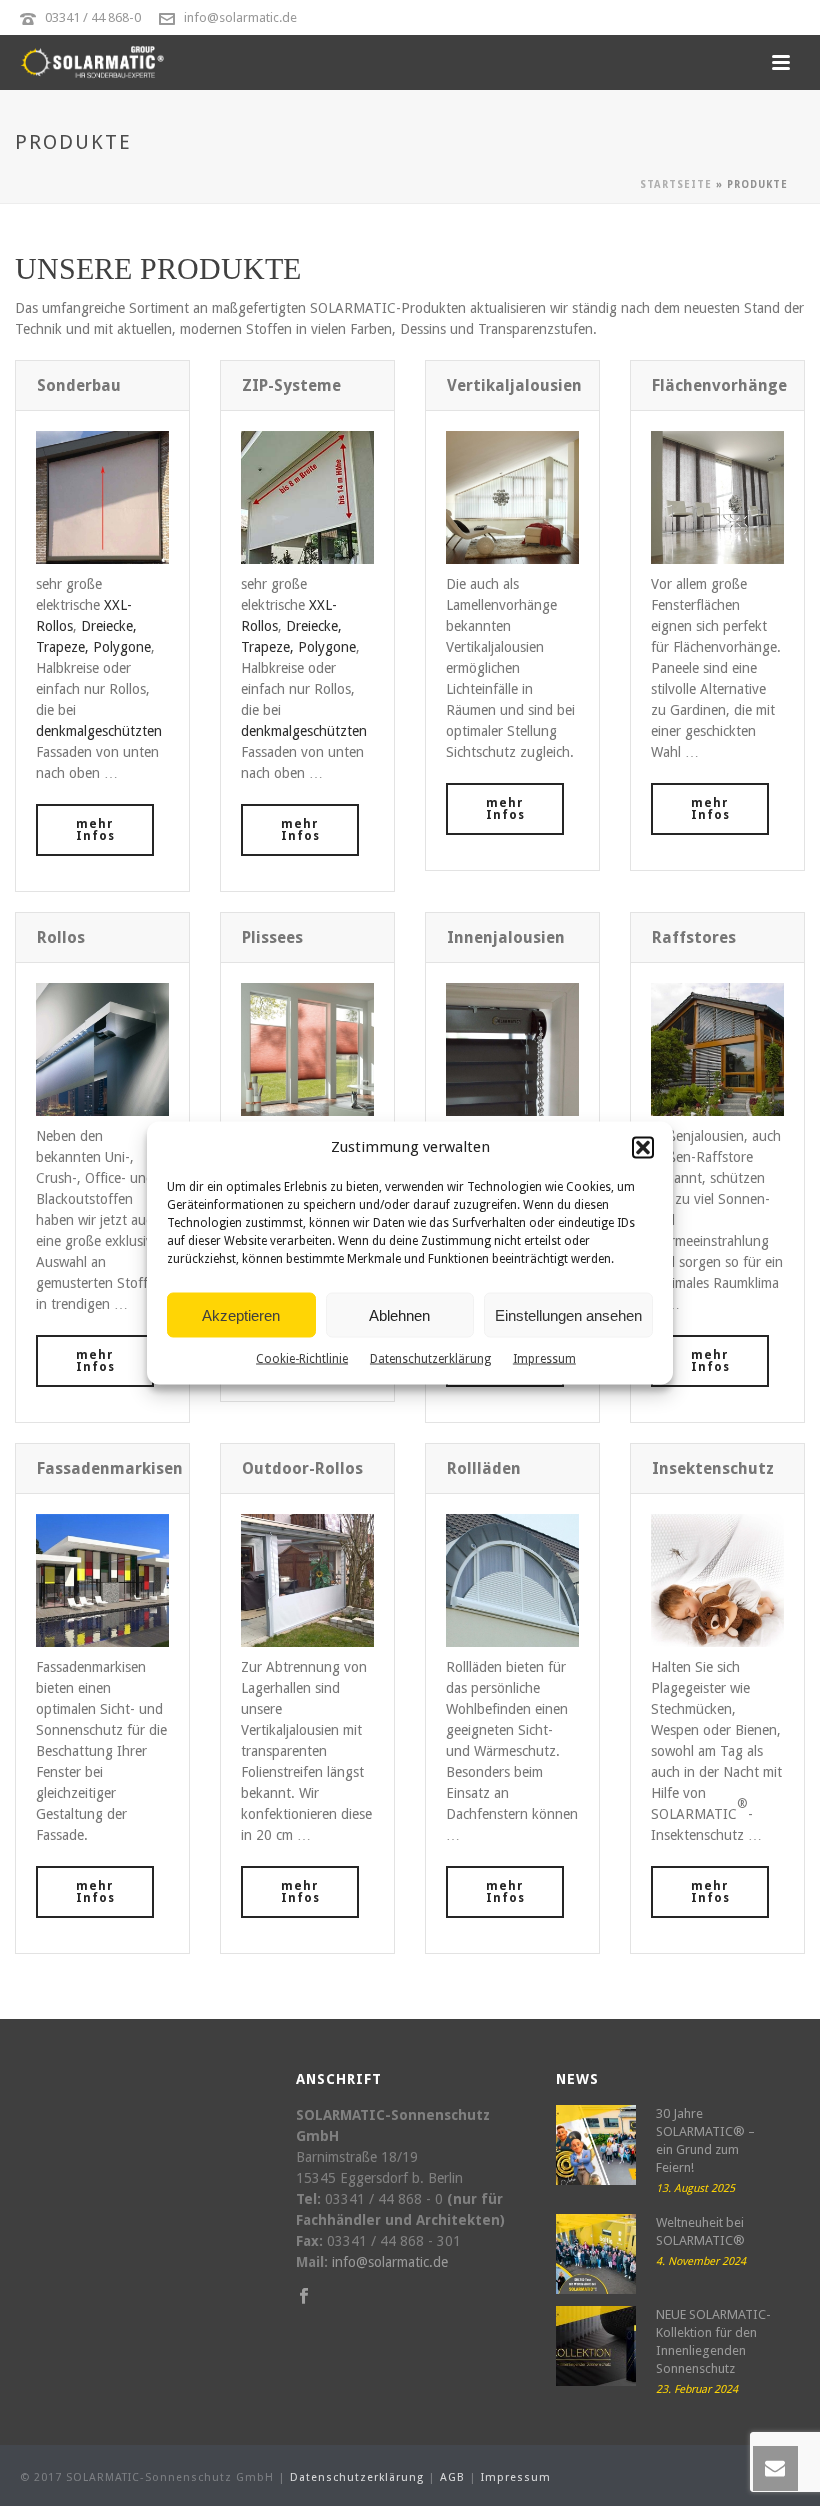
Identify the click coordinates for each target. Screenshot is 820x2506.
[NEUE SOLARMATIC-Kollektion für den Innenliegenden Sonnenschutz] (596, 2346)
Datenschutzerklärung (430, 1359)
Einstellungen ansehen (568, 1314)
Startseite (676, 184)
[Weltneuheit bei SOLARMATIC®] (596, 2254)
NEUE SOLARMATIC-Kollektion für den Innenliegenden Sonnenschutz (713, 2341)
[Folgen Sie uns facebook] (304, 2297)
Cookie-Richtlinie (302, 1359)
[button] (643, 1147)
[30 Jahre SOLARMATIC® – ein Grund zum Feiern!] (596, 2145)
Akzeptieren (241, 1314)
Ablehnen (399, 1314)
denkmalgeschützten (99, 731)
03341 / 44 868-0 (93, 17)
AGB (452, 2477)
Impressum (544, 1359)
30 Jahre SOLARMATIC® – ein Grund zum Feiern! (705, 2140)
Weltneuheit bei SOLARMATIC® (700, 2231)
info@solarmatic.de (240, 17)
